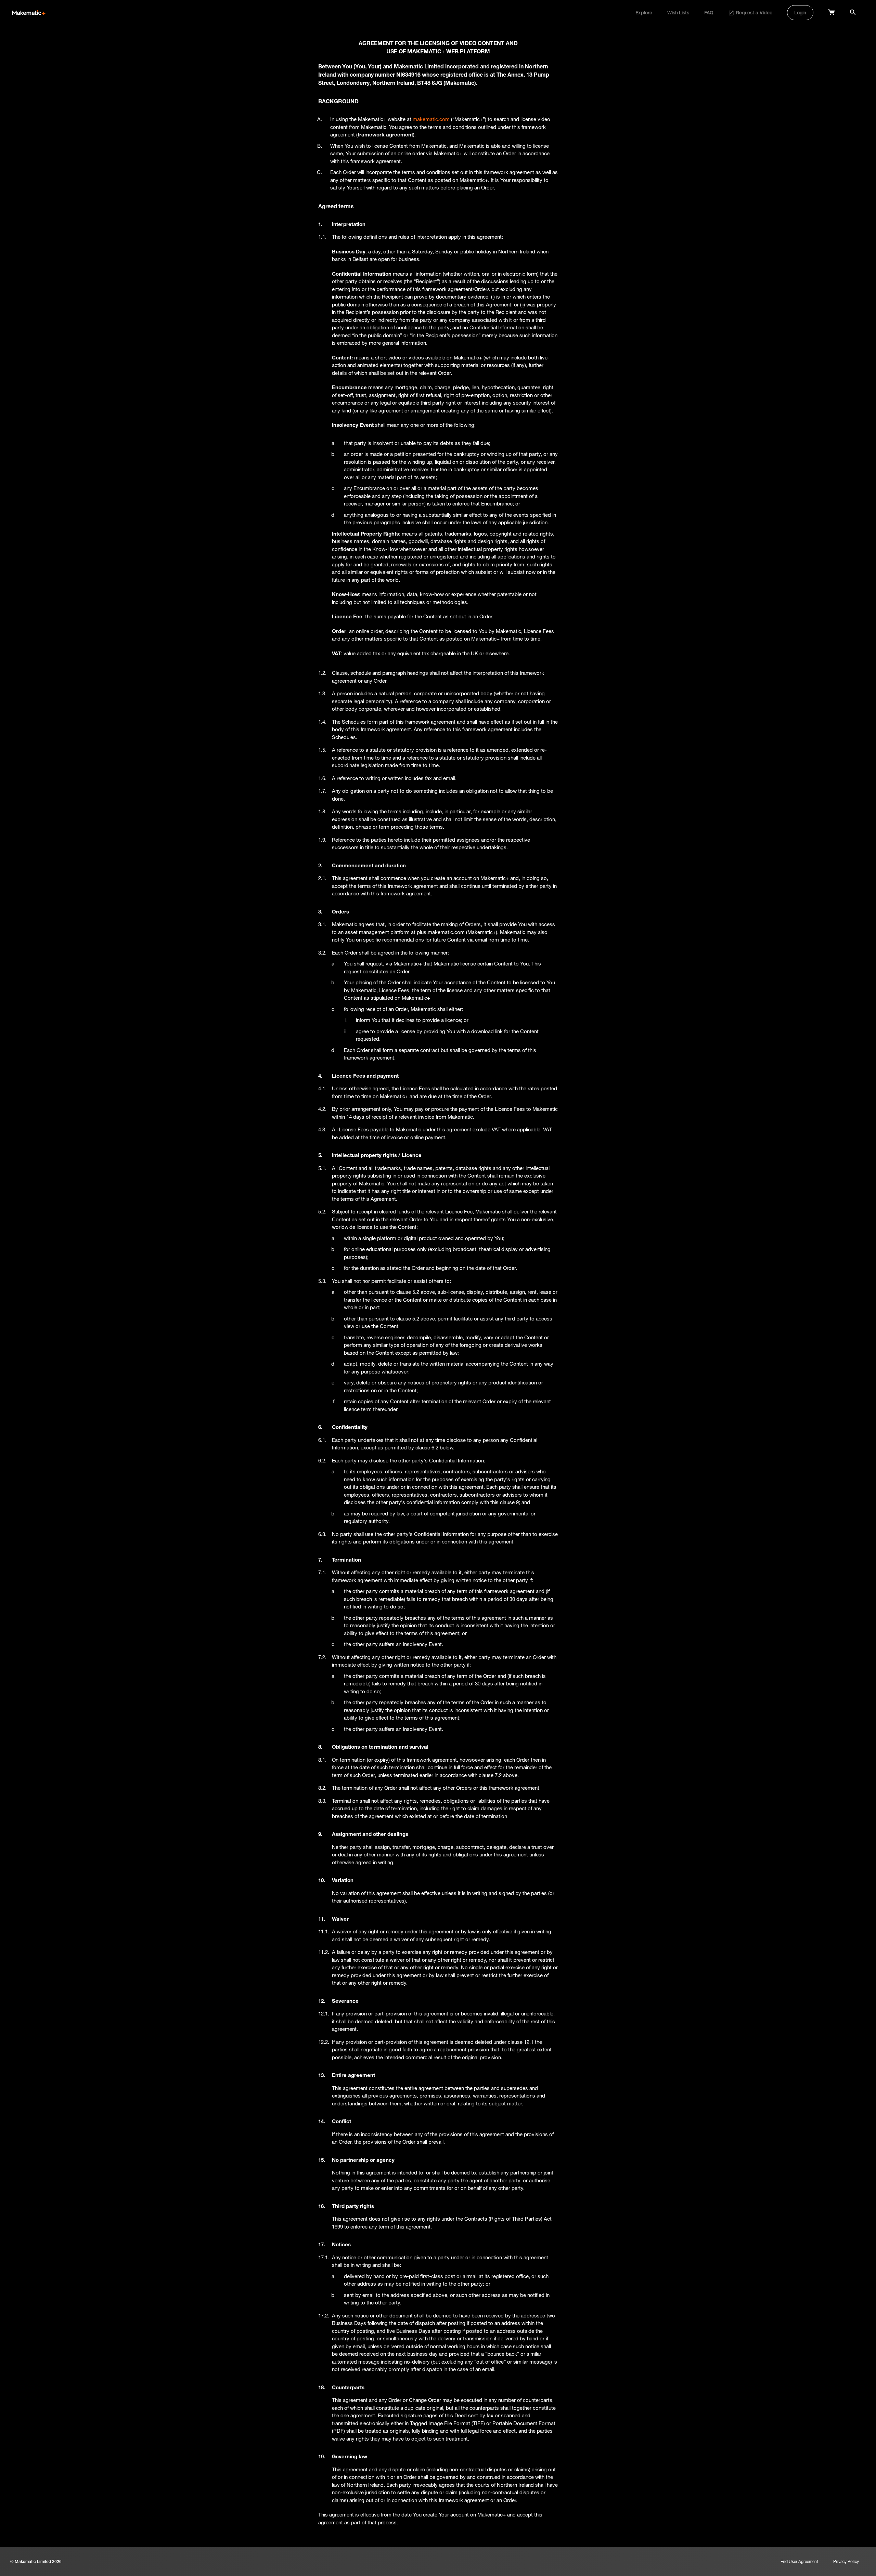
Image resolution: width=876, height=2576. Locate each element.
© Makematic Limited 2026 (36, 2561)
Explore (644, 13)
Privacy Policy (846, 2561)
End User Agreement (799, 2561)
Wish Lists (678, 13)
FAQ (709, 13)
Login (800, 13)
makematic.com (431, 119)
